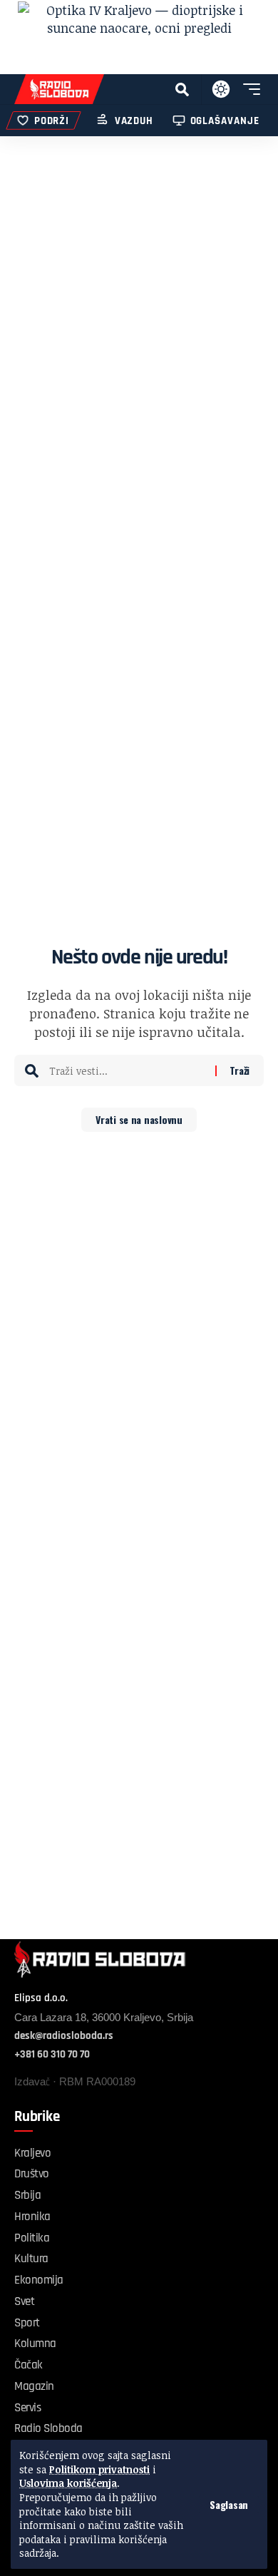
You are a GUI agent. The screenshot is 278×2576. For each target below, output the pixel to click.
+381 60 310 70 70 (52, 2054)
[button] (229, 2505)
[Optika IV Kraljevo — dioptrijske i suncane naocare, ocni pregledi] (139, 37)
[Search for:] (127, 1070)
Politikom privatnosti (99, 2469)
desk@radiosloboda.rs (64, 2036)
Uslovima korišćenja (68, 2483)
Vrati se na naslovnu (139, 1119)
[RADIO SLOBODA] (59, 89)
